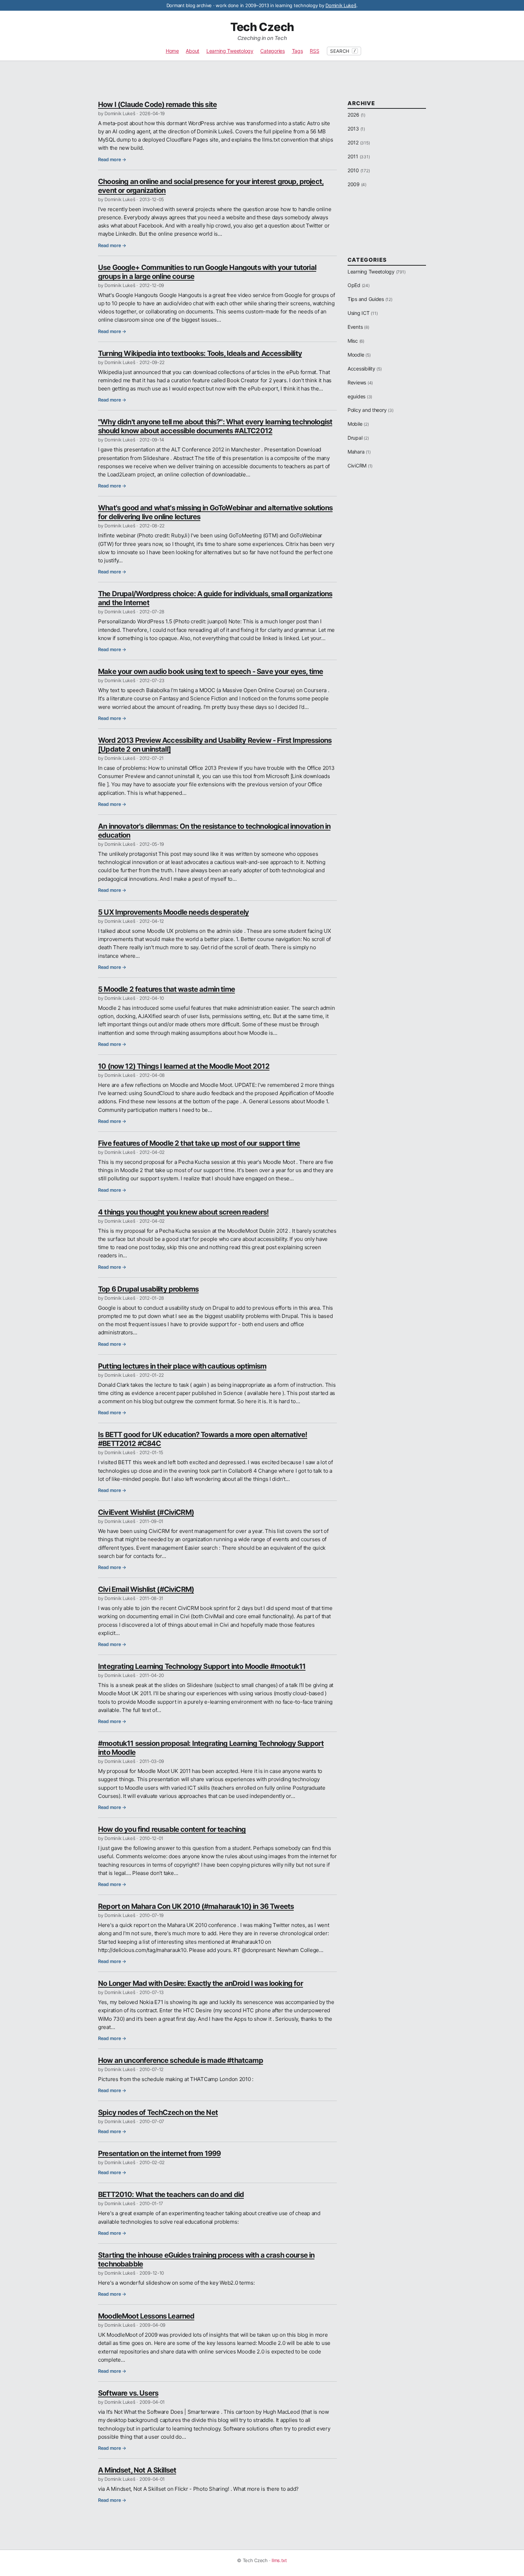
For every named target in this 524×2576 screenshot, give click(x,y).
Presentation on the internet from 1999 (159, 2153)
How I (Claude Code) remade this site (157, 104)
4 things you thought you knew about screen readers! (183, 1212)
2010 (353, 170)
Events (355, 327)
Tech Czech (262, 27)
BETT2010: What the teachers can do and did (171, 2194)
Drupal (355, 438)
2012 (353, 142)
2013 (353, 129)
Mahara (356, 452)
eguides (356, 396)
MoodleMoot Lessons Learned (146, 2316)
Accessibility (361, 369)
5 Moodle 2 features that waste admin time (166, 989)
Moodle (356, 355)
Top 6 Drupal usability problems (148, 1289)
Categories (272, 51)
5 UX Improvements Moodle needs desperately (173, 912)
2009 (354, 184)
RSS (314, 51)
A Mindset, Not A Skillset (137, 2470)
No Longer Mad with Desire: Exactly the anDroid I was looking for (201, 1983)
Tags (297, 51)
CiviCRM (357, 466)
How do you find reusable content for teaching (172, 1829)
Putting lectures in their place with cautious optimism (182, 1366)
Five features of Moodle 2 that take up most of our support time (199, 1143)
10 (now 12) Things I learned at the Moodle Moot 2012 (184, 1066)
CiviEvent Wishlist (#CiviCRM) (146, 1512)
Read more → (112, 159)
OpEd (354, 285)
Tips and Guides (366, 299)
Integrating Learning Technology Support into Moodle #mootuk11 (202, 1666)
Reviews (357, 382)
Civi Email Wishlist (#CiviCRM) (146, 1589)
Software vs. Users (128, 2393)
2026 (353, 115)
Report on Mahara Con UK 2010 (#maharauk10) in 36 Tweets (196, 1906)
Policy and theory (367, 410)
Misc (353, 341)
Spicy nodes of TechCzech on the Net (158, 2112)
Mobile (355, 424)
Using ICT (359, 313)
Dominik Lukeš (341, 5)
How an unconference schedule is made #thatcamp (181, 2060)
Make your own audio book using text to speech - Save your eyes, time (210, 671)
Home (172, 51)
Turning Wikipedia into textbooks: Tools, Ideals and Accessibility (200, 353)
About (192, 51)
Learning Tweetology (230, 51)
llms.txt (279, 2560)
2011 (353, 156)
